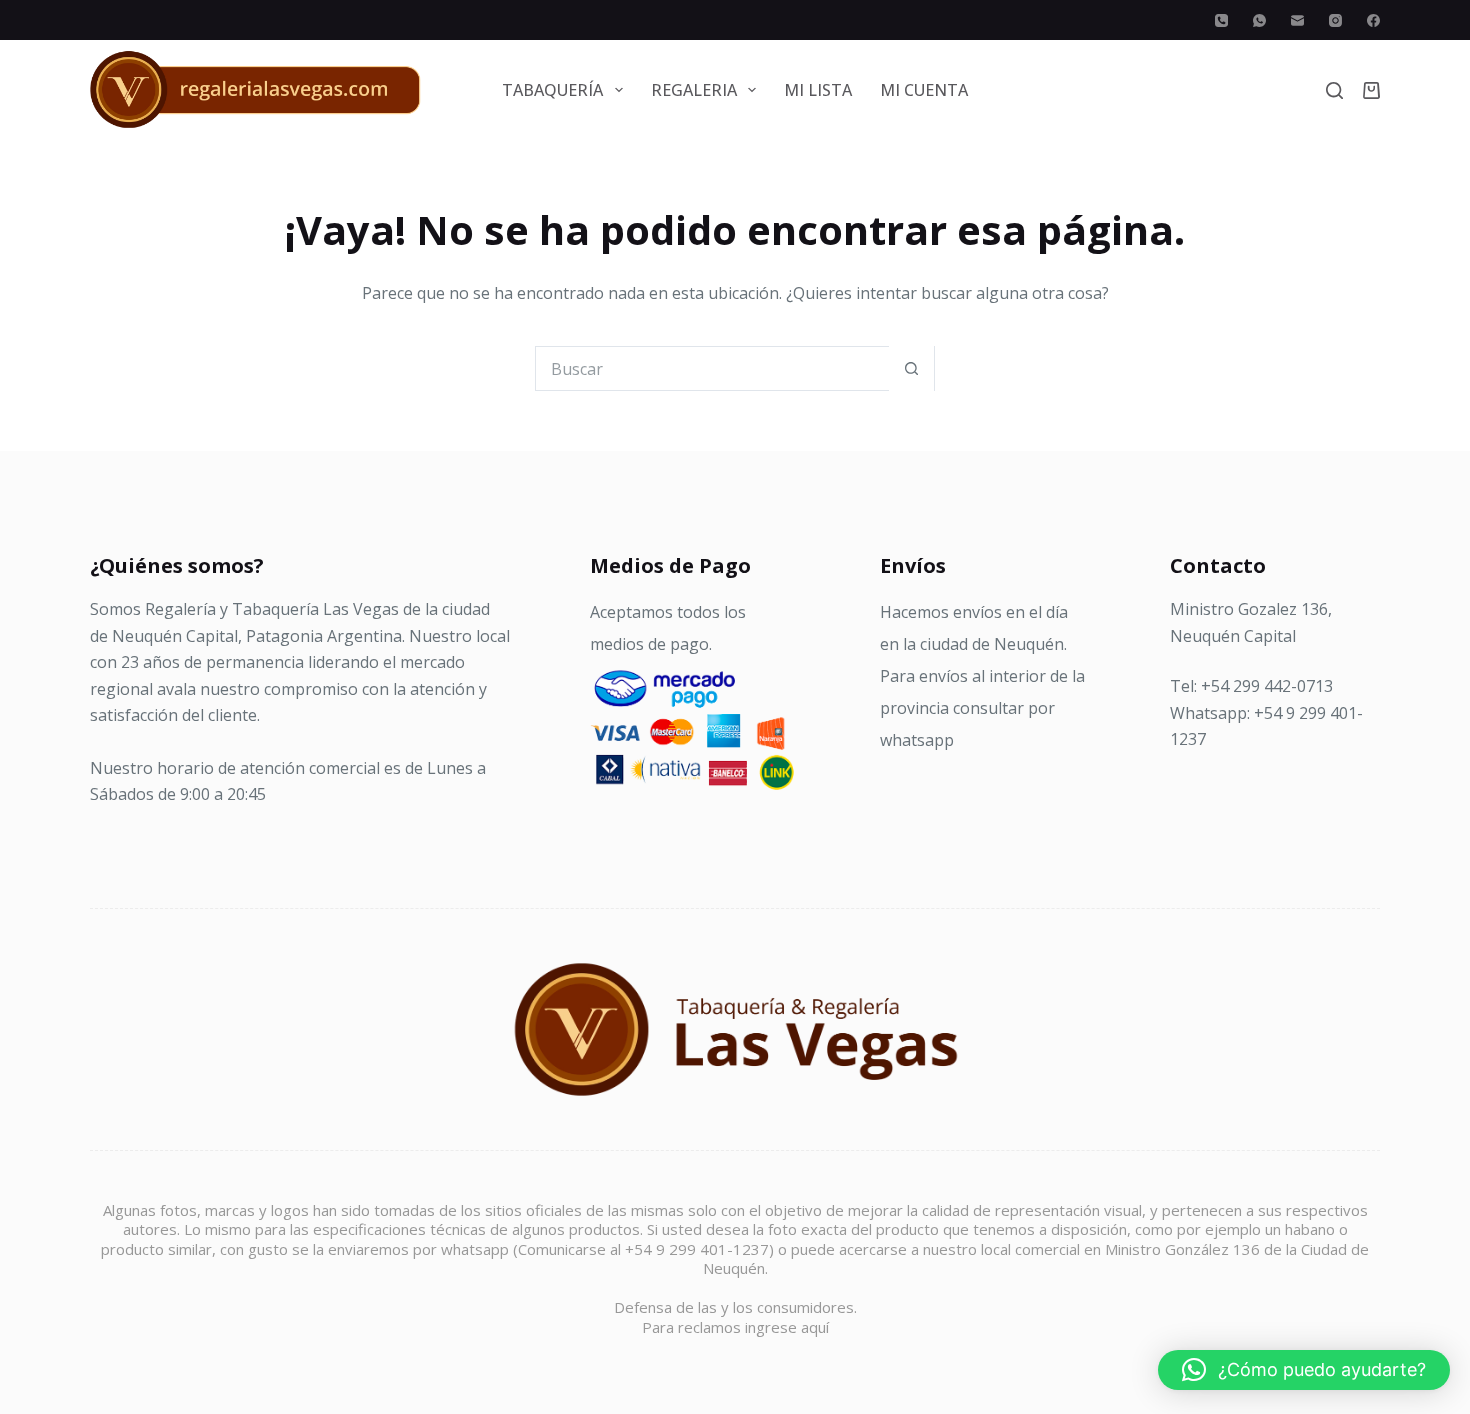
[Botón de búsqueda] (911, 368)
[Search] (1334, 90)
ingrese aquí (787, 1327)
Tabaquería (552, 90)
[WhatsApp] (1259, 20)
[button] (1304, 1370)
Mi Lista (818, 90)
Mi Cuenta (924, 90)
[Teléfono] (1221, 20)
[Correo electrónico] (1297, 20)
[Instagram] (1335, 20)
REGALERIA (694, 90)
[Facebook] (1373, 20)
